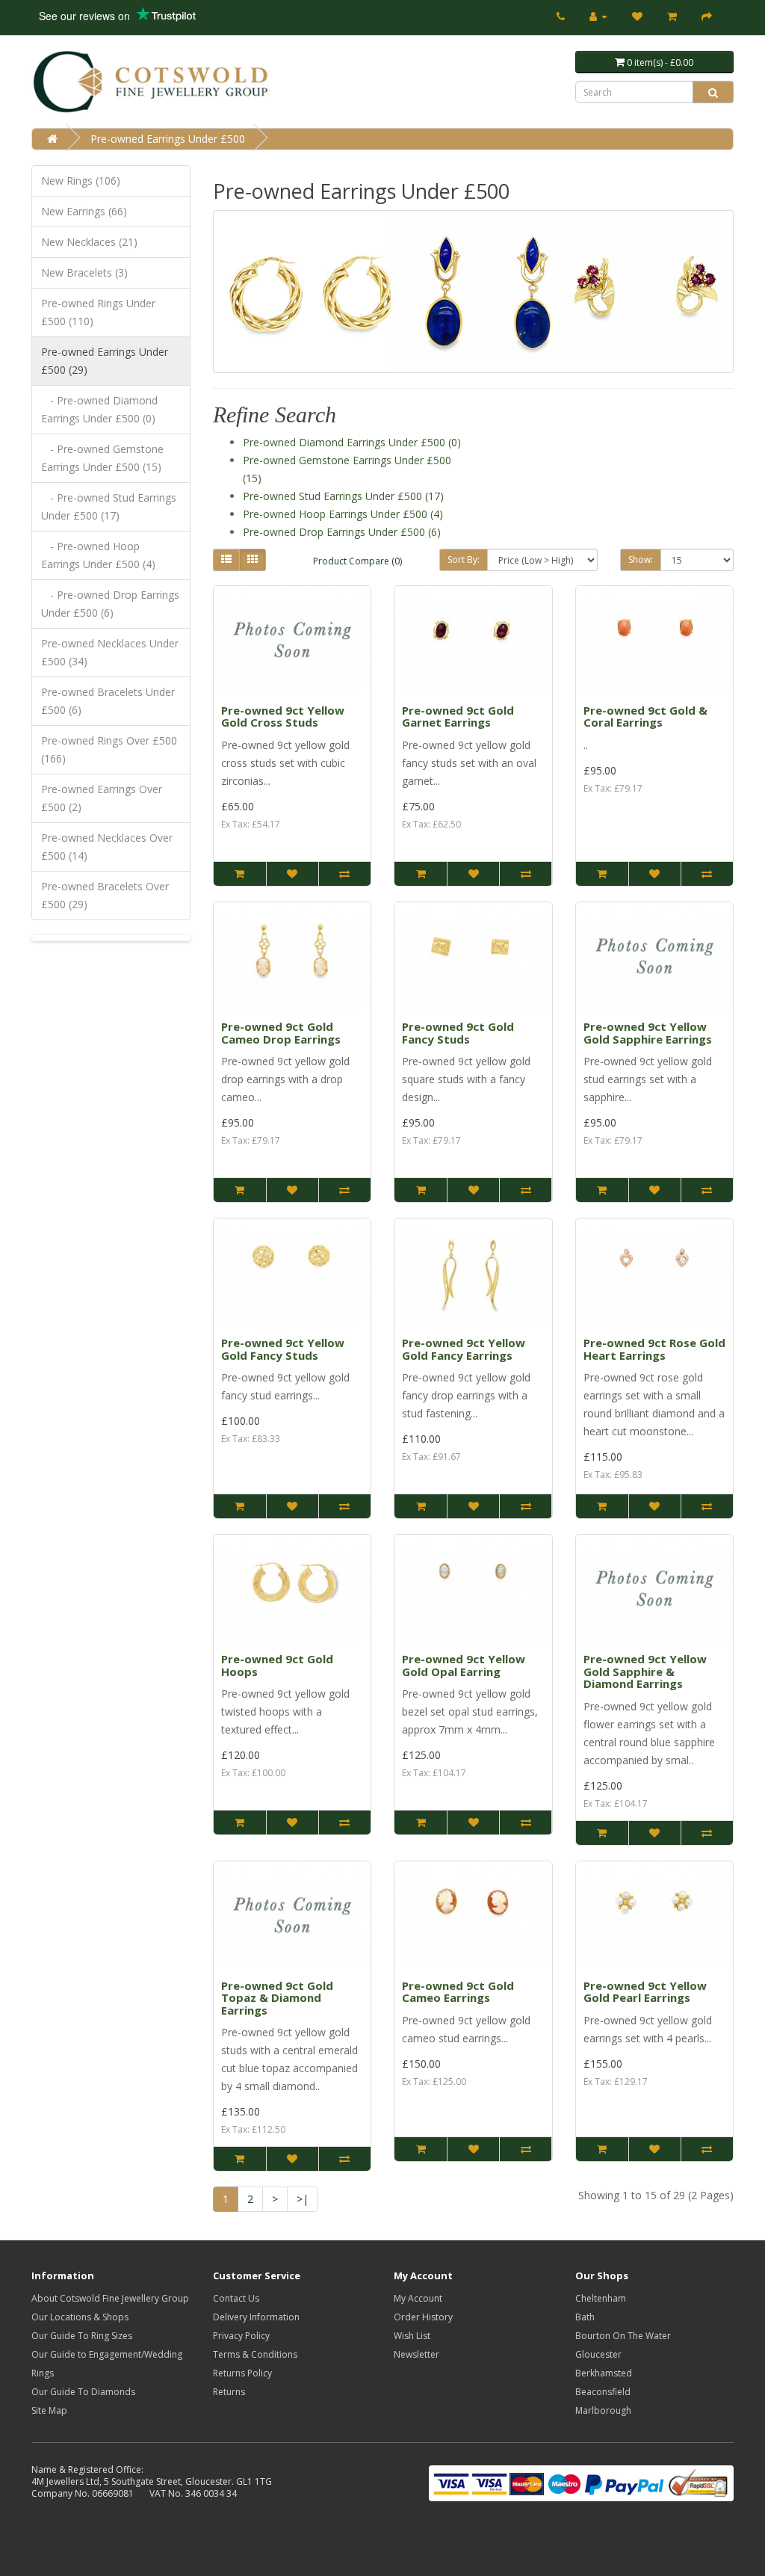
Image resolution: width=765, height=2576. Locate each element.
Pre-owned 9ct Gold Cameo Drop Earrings (281, 1033)
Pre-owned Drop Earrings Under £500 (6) (342, 532)
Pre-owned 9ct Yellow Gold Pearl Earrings (645, 1992)
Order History (423, 2317)
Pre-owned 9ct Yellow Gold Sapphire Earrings (648, 1033)
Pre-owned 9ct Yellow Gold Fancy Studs (283, 1349)
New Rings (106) (81, 181)
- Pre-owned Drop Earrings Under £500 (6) (110, 604)
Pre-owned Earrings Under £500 (168, 139)
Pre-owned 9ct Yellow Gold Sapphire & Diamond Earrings (645, 1671)
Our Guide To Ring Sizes (82, 2336)
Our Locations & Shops (80, 2317)
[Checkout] (707, 16)
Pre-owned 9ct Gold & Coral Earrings (645, 717)
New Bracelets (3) (84, 272)
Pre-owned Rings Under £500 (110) (98, 312)
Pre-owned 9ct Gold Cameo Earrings (458, 1992)
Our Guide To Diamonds (83, 2392)
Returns (229, 2392)
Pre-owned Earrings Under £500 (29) (105, 361)
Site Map (49, 2410)
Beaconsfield (603, 2392)
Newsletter (416, 2354)
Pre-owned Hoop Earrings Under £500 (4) (343, 514)
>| (303, 2199)
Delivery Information (256, 2317)
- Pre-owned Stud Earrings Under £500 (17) (109, 506)
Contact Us (236, 2298)
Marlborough (603, 2410)
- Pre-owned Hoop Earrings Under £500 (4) (98, 555)
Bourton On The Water (623, 2336)
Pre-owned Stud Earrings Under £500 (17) (343, 496)
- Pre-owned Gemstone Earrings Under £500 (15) (102, 458)
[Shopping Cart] (672, 16)
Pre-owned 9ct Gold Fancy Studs (458, 1033)
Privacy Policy (241, 2336)
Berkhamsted (604, 2373)
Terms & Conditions (255, 2354)
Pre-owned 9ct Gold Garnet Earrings (458, 717)
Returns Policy (242, 2373)
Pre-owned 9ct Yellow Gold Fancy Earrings (464, 1349)
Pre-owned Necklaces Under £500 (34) (110, 652)
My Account (418, 2298)
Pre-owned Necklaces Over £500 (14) (107, 847)
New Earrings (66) (84, 211)
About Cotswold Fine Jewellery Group (110, 2298)
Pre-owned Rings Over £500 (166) (109, 749)
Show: (641, 560)
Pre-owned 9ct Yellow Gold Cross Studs (283, 717)
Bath (585, 2317)
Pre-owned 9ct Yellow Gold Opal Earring (464, 1665)
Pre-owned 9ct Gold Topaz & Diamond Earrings (277, 1998)
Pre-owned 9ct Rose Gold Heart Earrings (654, 1349)
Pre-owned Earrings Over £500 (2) (102, 798)
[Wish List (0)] (637, 16)
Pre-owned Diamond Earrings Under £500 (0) (352, 442)
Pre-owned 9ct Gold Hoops (277, 1665)
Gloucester (598, 2354)
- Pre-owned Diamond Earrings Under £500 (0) (99, 409)
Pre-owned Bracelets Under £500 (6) (108, 701)
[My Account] (598, 16)
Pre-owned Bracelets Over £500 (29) (105, 895)
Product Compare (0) (357, 561)
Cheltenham (601, 2298)
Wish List (412, 2336)
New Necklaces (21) (89, 242)
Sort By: (464, 560)
